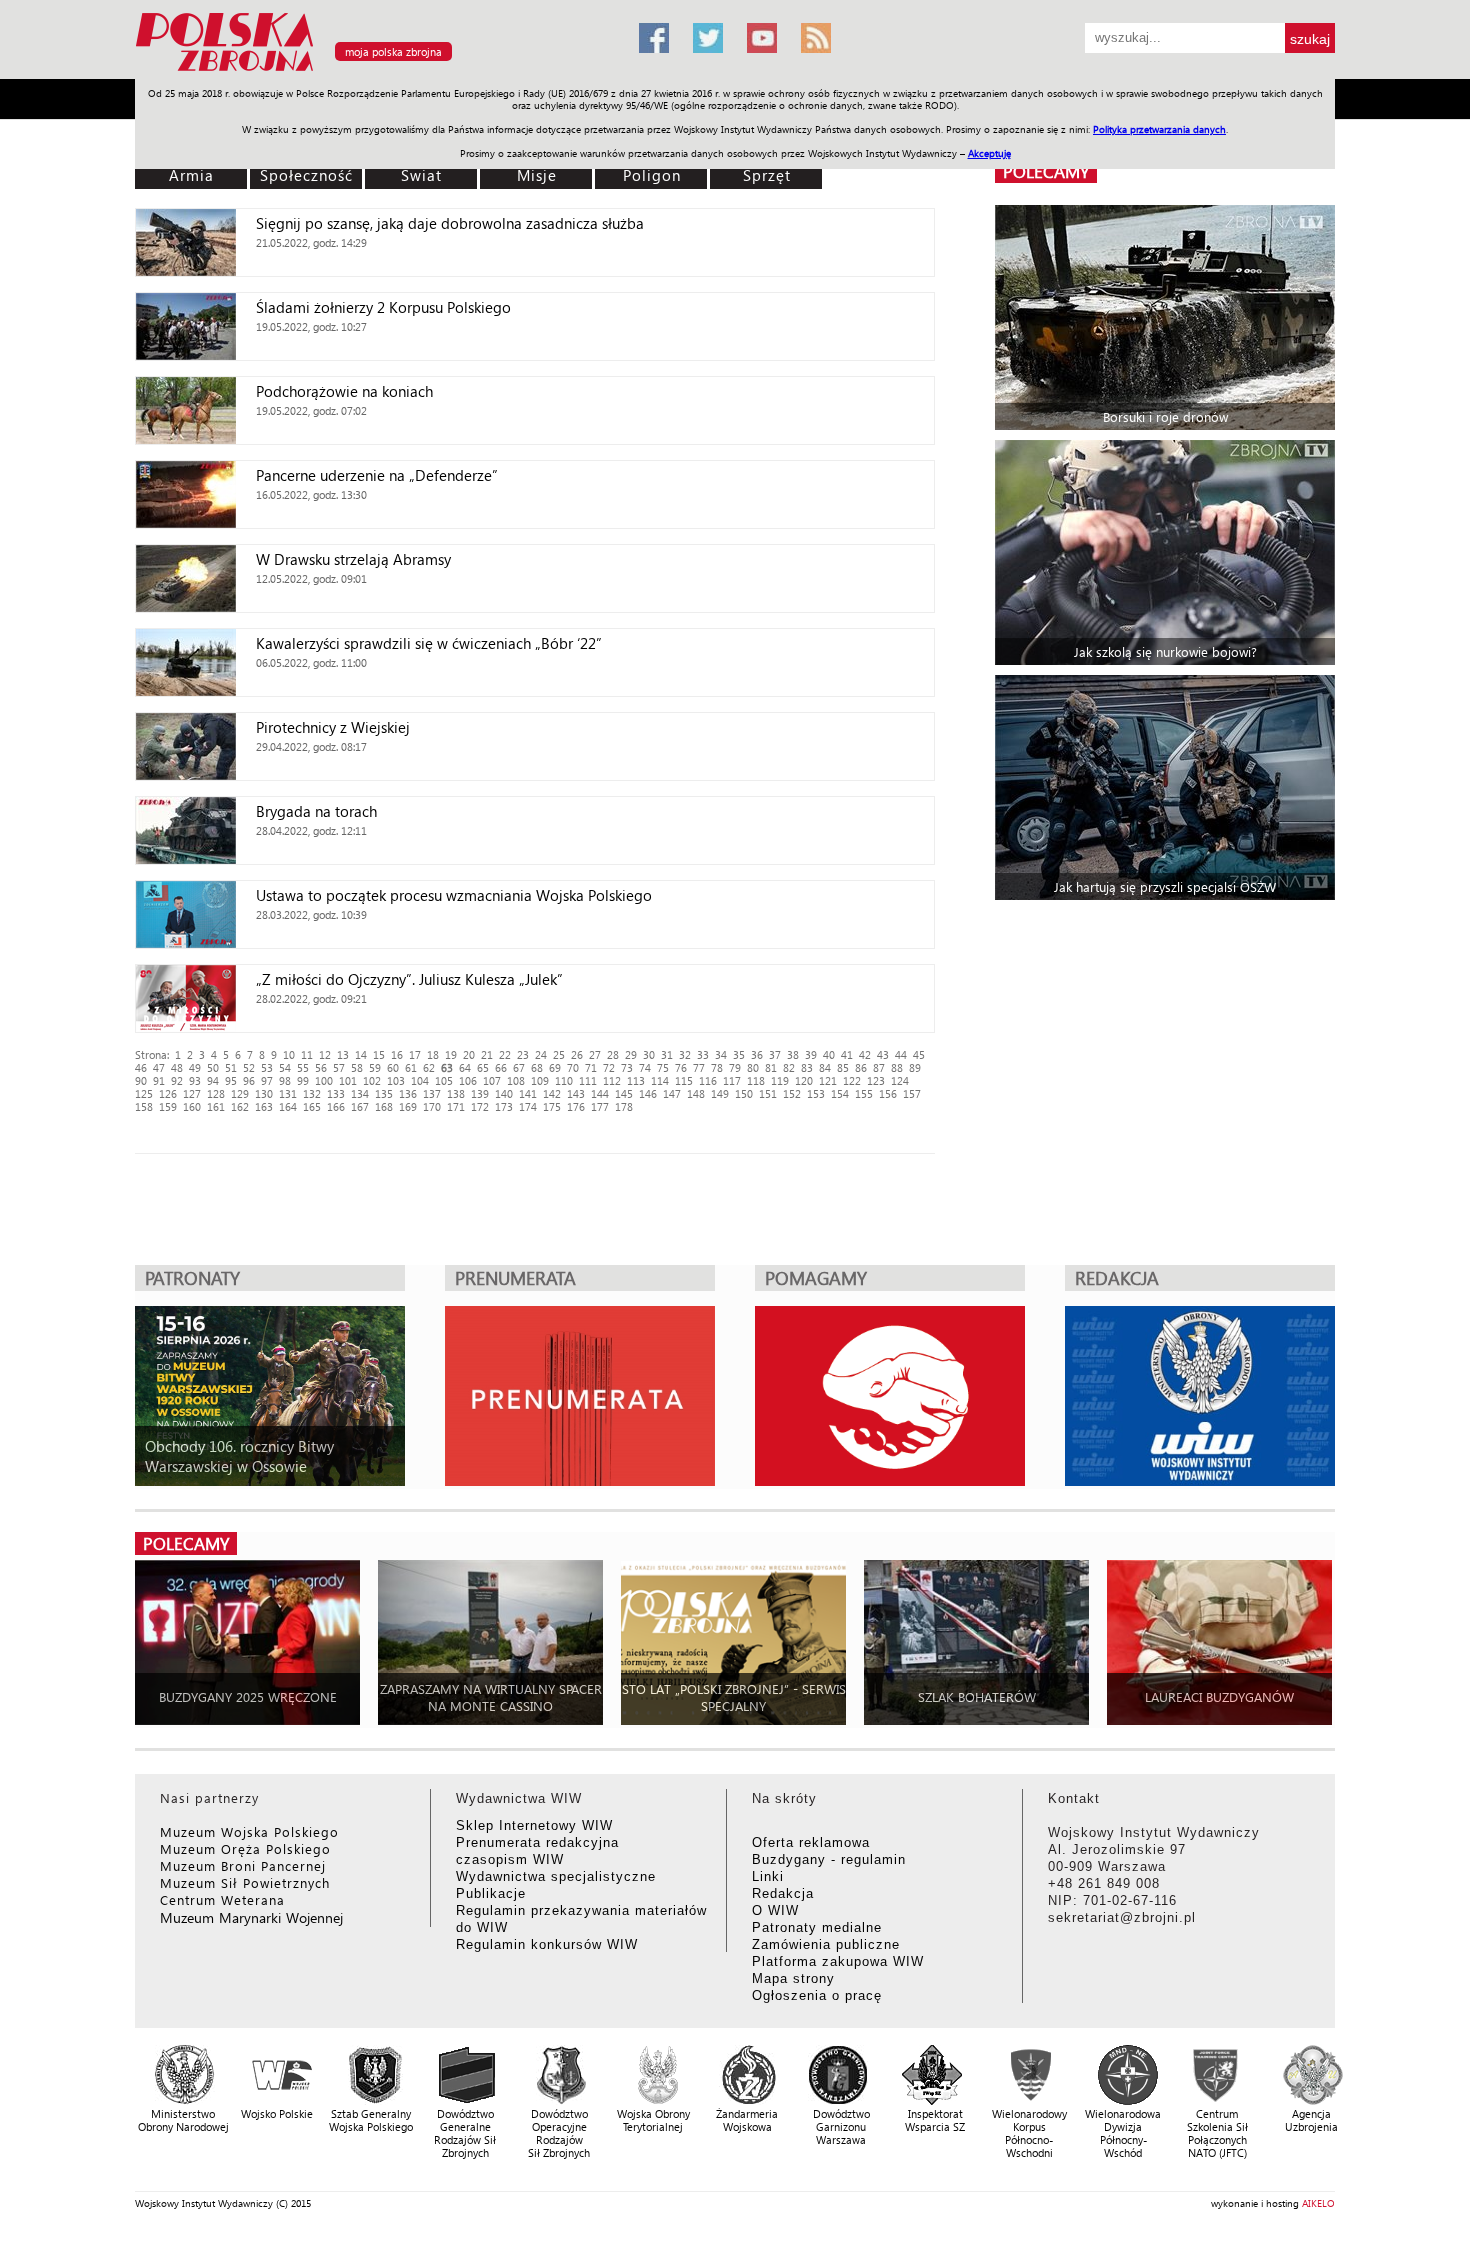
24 (541, 1054)
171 (456, 1106)
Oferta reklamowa (811, 1842)
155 (864, 1093)
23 (523, 1054)
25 (559, 1054)
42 (865, 1054)
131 (288, 1093)
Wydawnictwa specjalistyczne (556, 1876)
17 (415, 1054)
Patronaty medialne (817, 1927)
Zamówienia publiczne (826, 1944)
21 (487, 1054)
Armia (191, 175)
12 (325, 1054)
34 (721, 1054)
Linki (768, 1876)
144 (600, 1093)
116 (708, 1080)
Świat (421, 175)
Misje (537, 175)
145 (624, 1093)
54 (285, 1067)
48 (177, 1067)
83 (807, 1067)
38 (793, 1054)
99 (303, 1080)
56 (321, 1067)
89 (915, 1067)
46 (141, 1067)
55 (303, 1067)
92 (177, 1080)
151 (768, 1093)
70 (573, 1067)
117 (732, 1080)
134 (360, 1093)
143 (576, 1093)
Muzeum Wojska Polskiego (249, 1831)
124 (900, 1080)
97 (267, 1080)
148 (696, 1093)
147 (672, 1093)
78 (717, 1067)
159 (168, 1106)
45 (919, 1054)
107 (492, 1080)
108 (516, 1080)
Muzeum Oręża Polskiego (245, 1848)
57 (339, 1067)
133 (336, 1093)
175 (552, 1106)
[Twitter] (708, 38)
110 (564, 1080)
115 (684, 1080)
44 (901, 1054)
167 (360, 1106)
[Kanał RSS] (816, 38)
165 (312, 1106)
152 (792, 1093)
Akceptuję (989, 153)
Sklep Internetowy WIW (534, 1825)
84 (825, 1067)
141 (528, 1093)
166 (336, 1106)
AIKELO (1318, 2203)
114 (660, 1080)
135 (384, 1093)
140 (504, 1093)
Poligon (652, 175)
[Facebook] (654, 38)
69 (555, 1067)
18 (433, 1054)
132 (312, 1093)
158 (144, 1106)
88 (897, 1067)
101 (348, 1080)
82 (789, 1067)
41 (847, 1054)
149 (720, 1093)
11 (307, 1054)
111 (588, 1080)
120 (804, 1080)
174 (528, 1106)
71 (591, 1067)
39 (811, 1054)
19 (451, 1054)
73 (627, 1067)
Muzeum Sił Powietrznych (245, 1882)
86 (861, 1067)
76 (681, 1067)
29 (631, 1054)
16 (397, 1054)
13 (343, 1054)
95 (231, 1080)
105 (444, 1080)
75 (663, 1067)
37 (775, 1054)
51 (231, 1067)
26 (577, 1054)
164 (288, 1106)
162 (240, 1106)
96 (249, 1080)
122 (852, 1080)
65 (483, 1067)
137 (432, 1093)
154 (840, 1093)
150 (744, 1093)
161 (216, 1106)
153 (816, 1093)
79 (735, 1067)
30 (649, 1054)
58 (357, 1067)
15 (379, 1054)
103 (396, 1080)
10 (289, 1054)
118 (756, 1080)
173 (504, 1106)
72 (609, 1067)
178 (624, 1106)
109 (540, 1080)
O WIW (775, 1910)
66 (501, 1067)
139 (480, 1093)
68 (537, 1067)
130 (264, 1093)
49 (195, 1067)
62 (429, 1067)
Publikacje (491, 1893)
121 (828, 1080)
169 (408, 1106)
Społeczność (306, 175)
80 (753, 1067)
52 (249, 1067)
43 (883, 1054)
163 (264, 1106)
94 (213, 1080)
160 (192, 1106)
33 (703, 1054)
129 (240, 1093)
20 (469, 1054)
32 (685, 1054)
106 (468, 1080)
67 (519, 1067)
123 (876, 1080)
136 (408, 1093)
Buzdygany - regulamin (829, 1859)
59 (375, 1067)
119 (780, 1080)
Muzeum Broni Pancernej (243, 1865)
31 (667, 1054)
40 (829, 1054)
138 (456, 1093)
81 (771, 1067)
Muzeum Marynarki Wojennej (252, 1917)
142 (552, 1093)
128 (216, 1093)
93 (195, 1080)
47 (159, 1067)
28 (613, 1054)
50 (213, 1067)
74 (645, 1067)
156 (888, 1093)
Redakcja (783, 1893)
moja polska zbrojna (393, 51)
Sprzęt (767, 175)
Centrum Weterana (222, 1899)
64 (465, 1067)
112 (612, 1080)
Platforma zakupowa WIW (838, 1961)
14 (361, 1054)
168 (384, 1106)
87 (879, 1067)
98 (285, 1080)
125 (144, 1093)
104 (420, 1080)
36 (757, 1054)
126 (168, 1093)
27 (595, 1054)
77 (699, 1067)
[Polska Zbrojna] (375, 70)
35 (739, 1054)
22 (505, 1054)
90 (141, 1080)
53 (267, 1067)
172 (480, 1106)
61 (411, 1067)
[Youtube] (762, 38)
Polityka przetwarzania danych (1159, 129)
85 (843, 1067)
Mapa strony (793, 1978)
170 (432, 1106)
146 (648, 1093)
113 (636, 1080)
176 (576, 1106)
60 (393, 1067)
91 (159, 1080)
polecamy (1046, 171)
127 (192, 1093)
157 (912, 1093)
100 (324, 1080)
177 (600, 1106)
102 (372, 1080)
